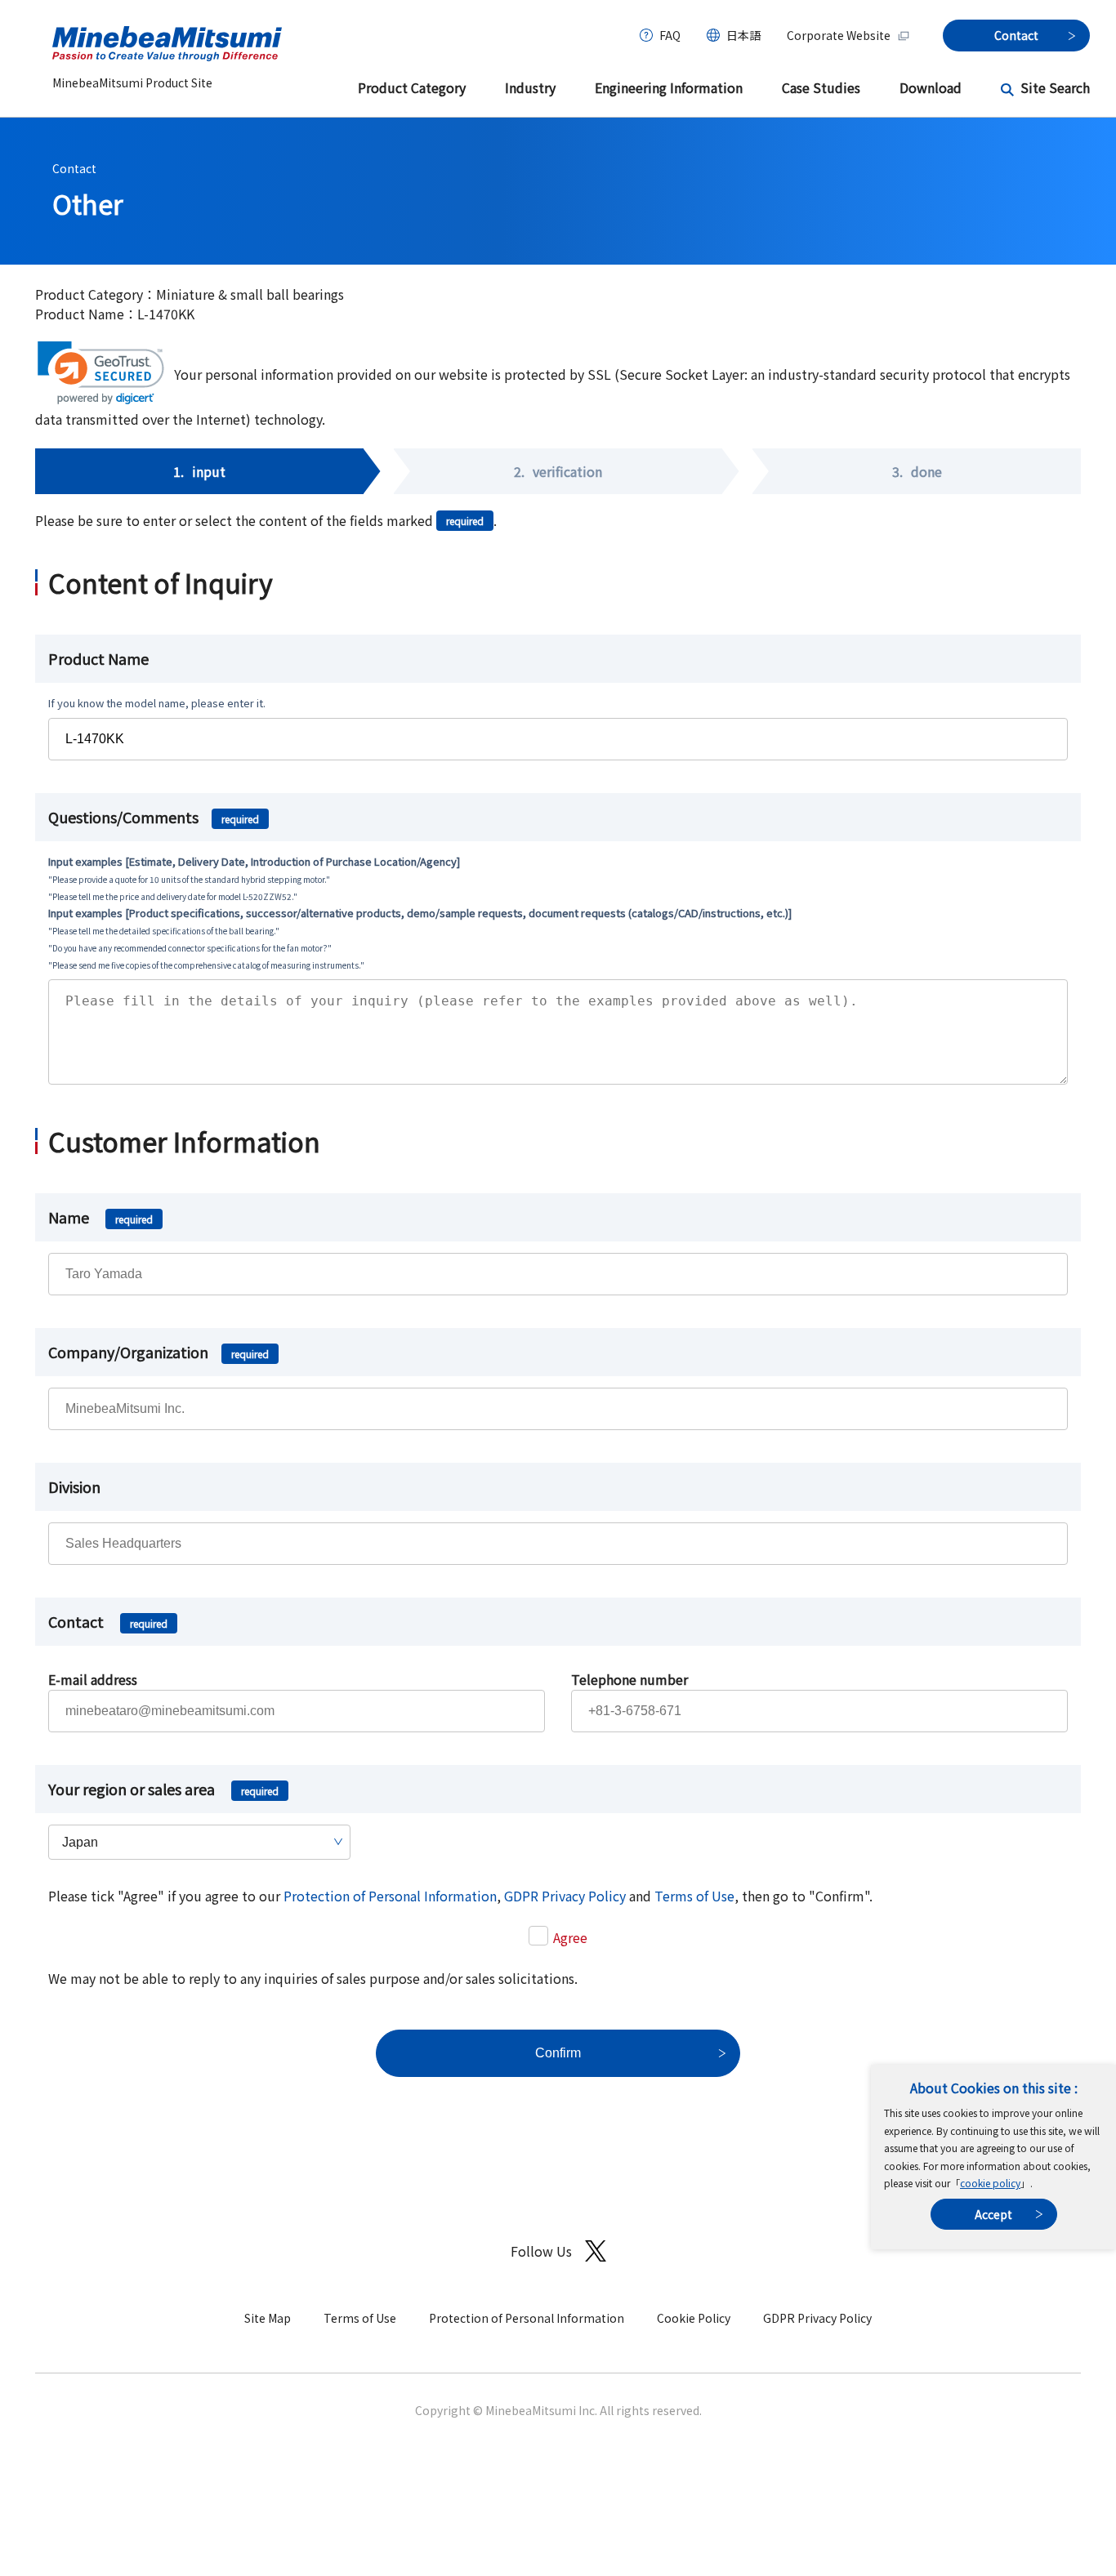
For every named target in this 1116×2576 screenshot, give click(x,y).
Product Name (98, 658)
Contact (74, 168)
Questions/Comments (154, 817)
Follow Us (541, 2251)
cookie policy (990, 2183)
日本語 (743, 35)
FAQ (670, 35)
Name (100, 1217)
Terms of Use (694, 1896)
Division (74, 1486)
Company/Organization (158, 1352)
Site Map (268, 2318)
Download (931, 87)
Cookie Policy (694, 2318)
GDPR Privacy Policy (565, 1896)
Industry (530, 87)
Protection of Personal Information (390, 1896)
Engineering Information (669, 87)
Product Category (412, 87)
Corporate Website (839, 35)
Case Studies (821, 87)
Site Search (1055, 87)
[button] (101, 373)
